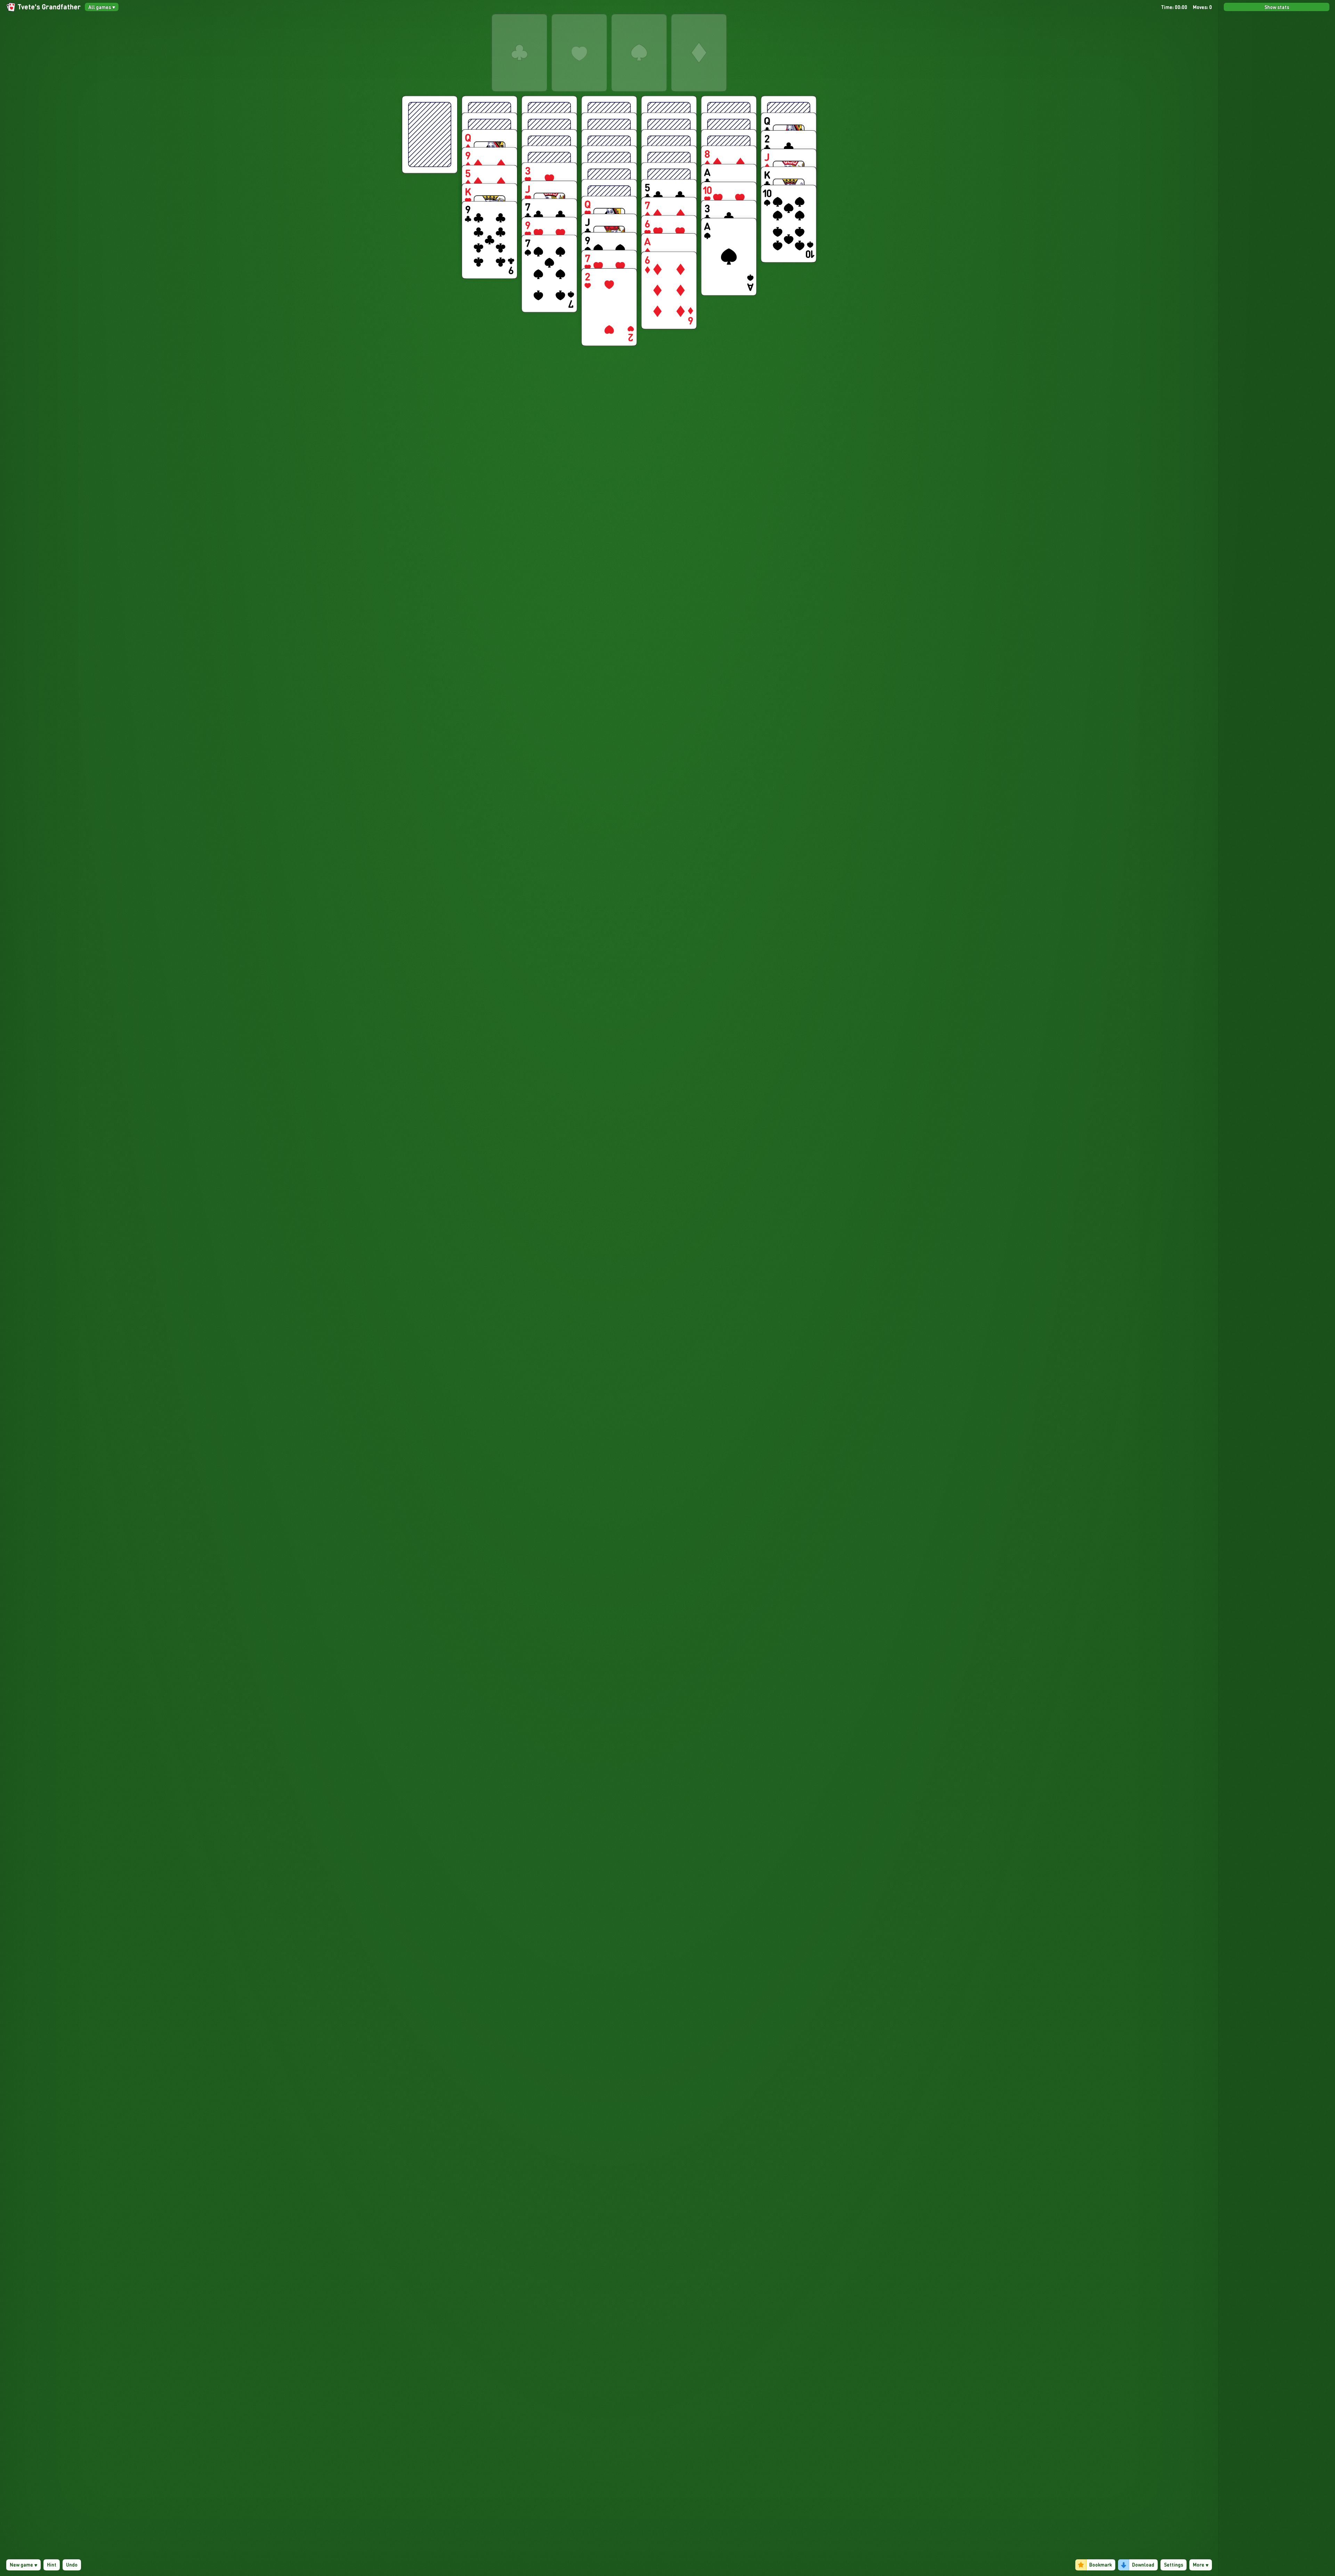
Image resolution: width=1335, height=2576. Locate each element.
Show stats (1277, 7)
